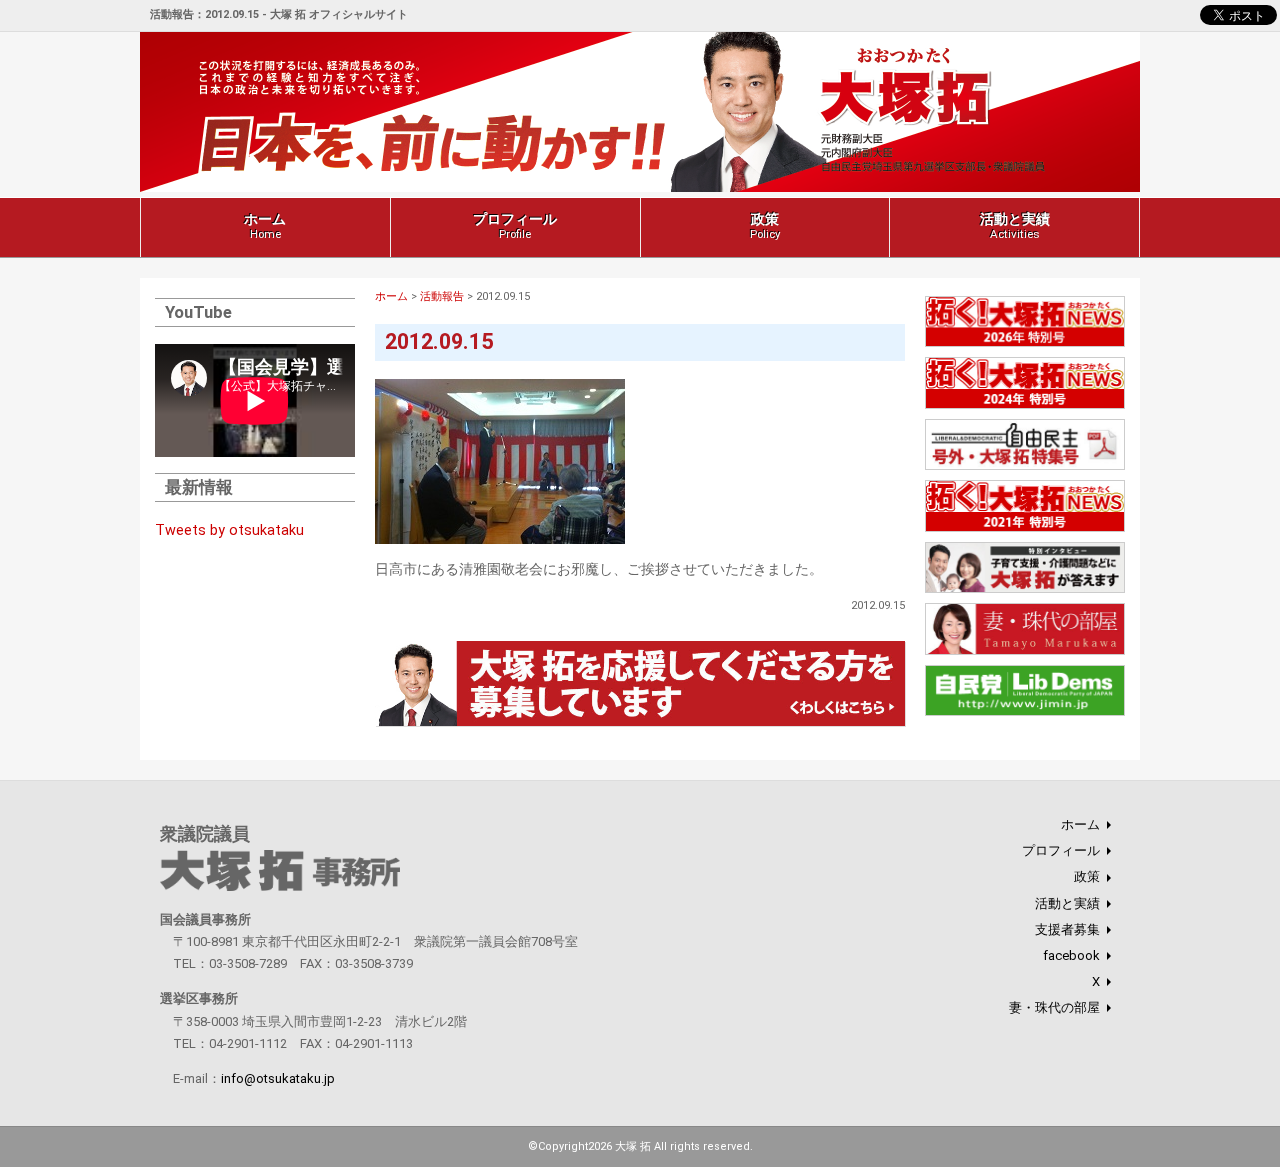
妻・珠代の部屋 (1054, 1007)
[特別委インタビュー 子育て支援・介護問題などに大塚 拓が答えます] (1025, 590)
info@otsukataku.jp (278, 1078)
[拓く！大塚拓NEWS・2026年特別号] (1025, 344)
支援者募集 (1067, 929)
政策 (765, 226)
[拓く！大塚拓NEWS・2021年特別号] (1025, 528)
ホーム (265, 226)
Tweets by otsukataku (229, 530)
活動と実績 (1015, 226)
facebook (1071, 955)
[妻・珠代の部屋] (1025, 651)
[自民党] (1025, 713)
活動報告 (442, 296)
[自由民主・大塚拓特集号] (1025, 467)
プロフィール (515, 226)
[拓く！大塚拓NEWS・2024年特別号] (1025, 405)
